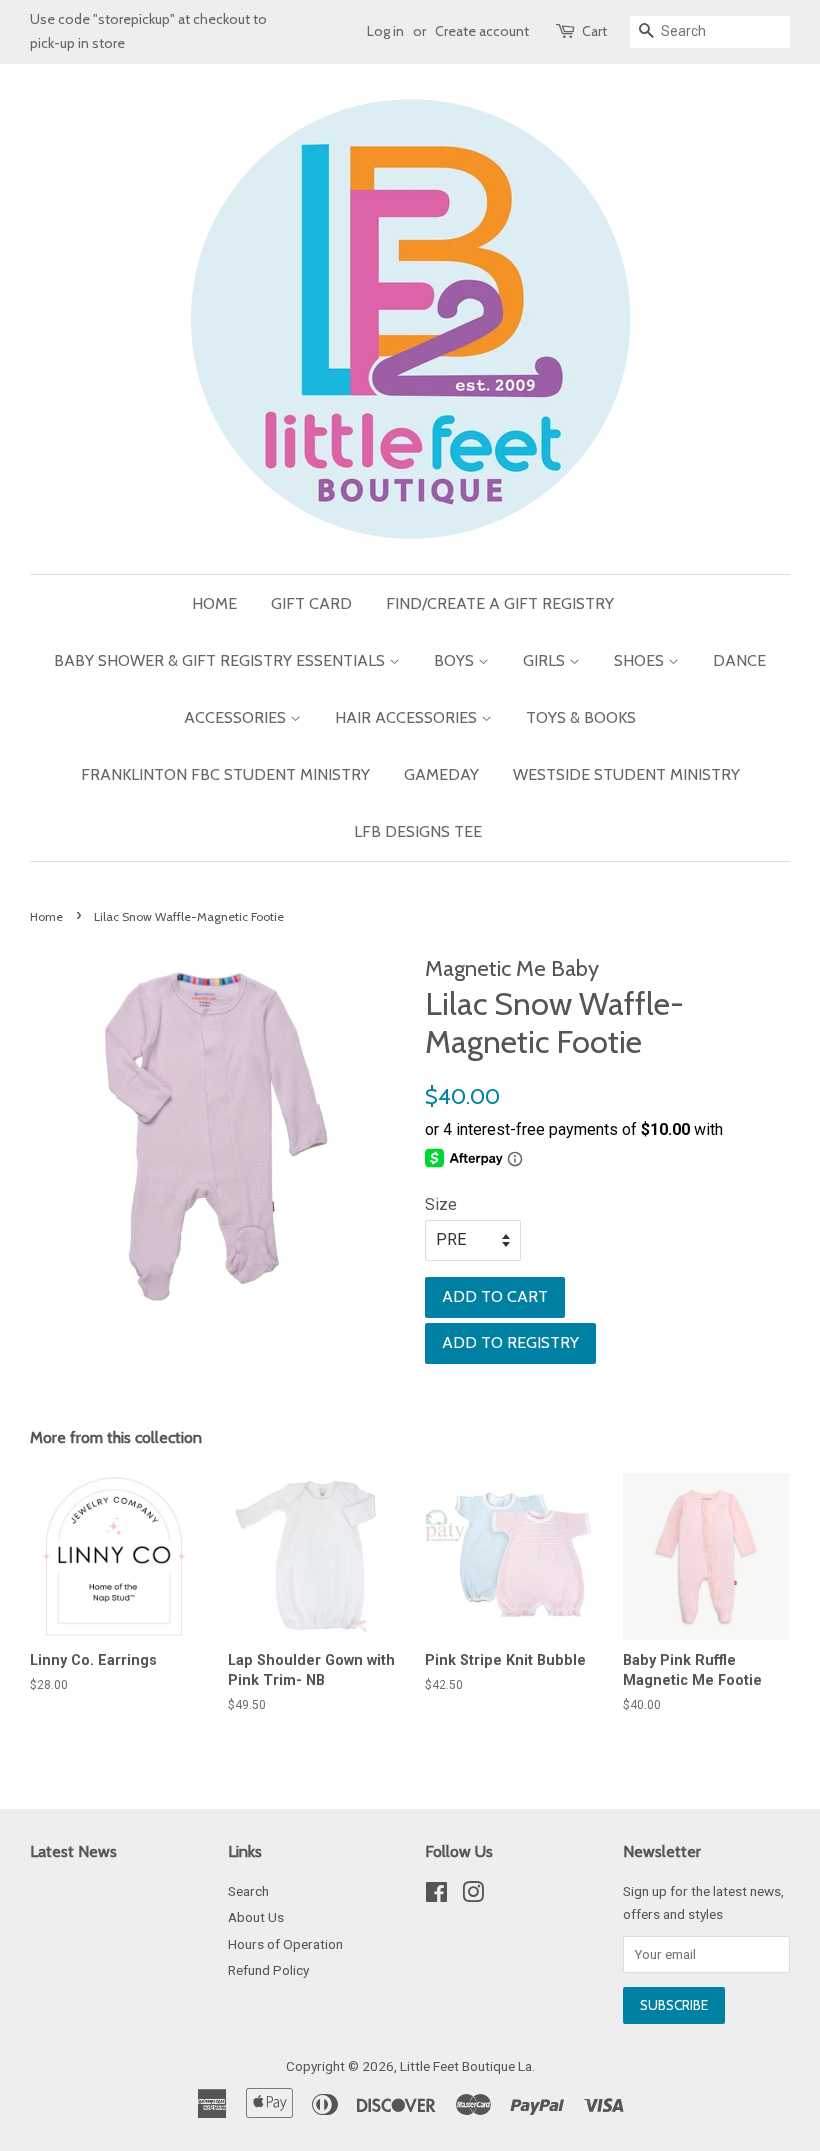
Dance (739, 660)
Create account (482, 31)
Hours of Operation (285, 1944)
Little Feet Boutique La (466, 2066)
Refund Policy (268, 1970)
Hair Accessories (408, 717)
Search (248, 1891)
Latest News (73, 1851)
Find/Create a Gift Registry (500, 603)
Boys (456, 660)
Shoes (641, 660)
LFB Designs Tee (418, 831)
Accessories (237, 717)
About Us (256, 1917)
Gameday (441, 774)
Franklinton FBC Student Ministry (225, 774)
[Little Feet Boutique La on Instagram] (473, 1896)
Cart (594, 31)
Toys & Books (581, 717)
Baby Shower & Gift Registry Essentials (221, 660)
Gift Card (311, 603)
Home (214, 603)
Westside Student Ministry (626, 774)
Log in (385, 31)
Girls (546, 660)
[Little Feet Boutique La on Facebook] (436, 1896)
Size (441, 1204)
